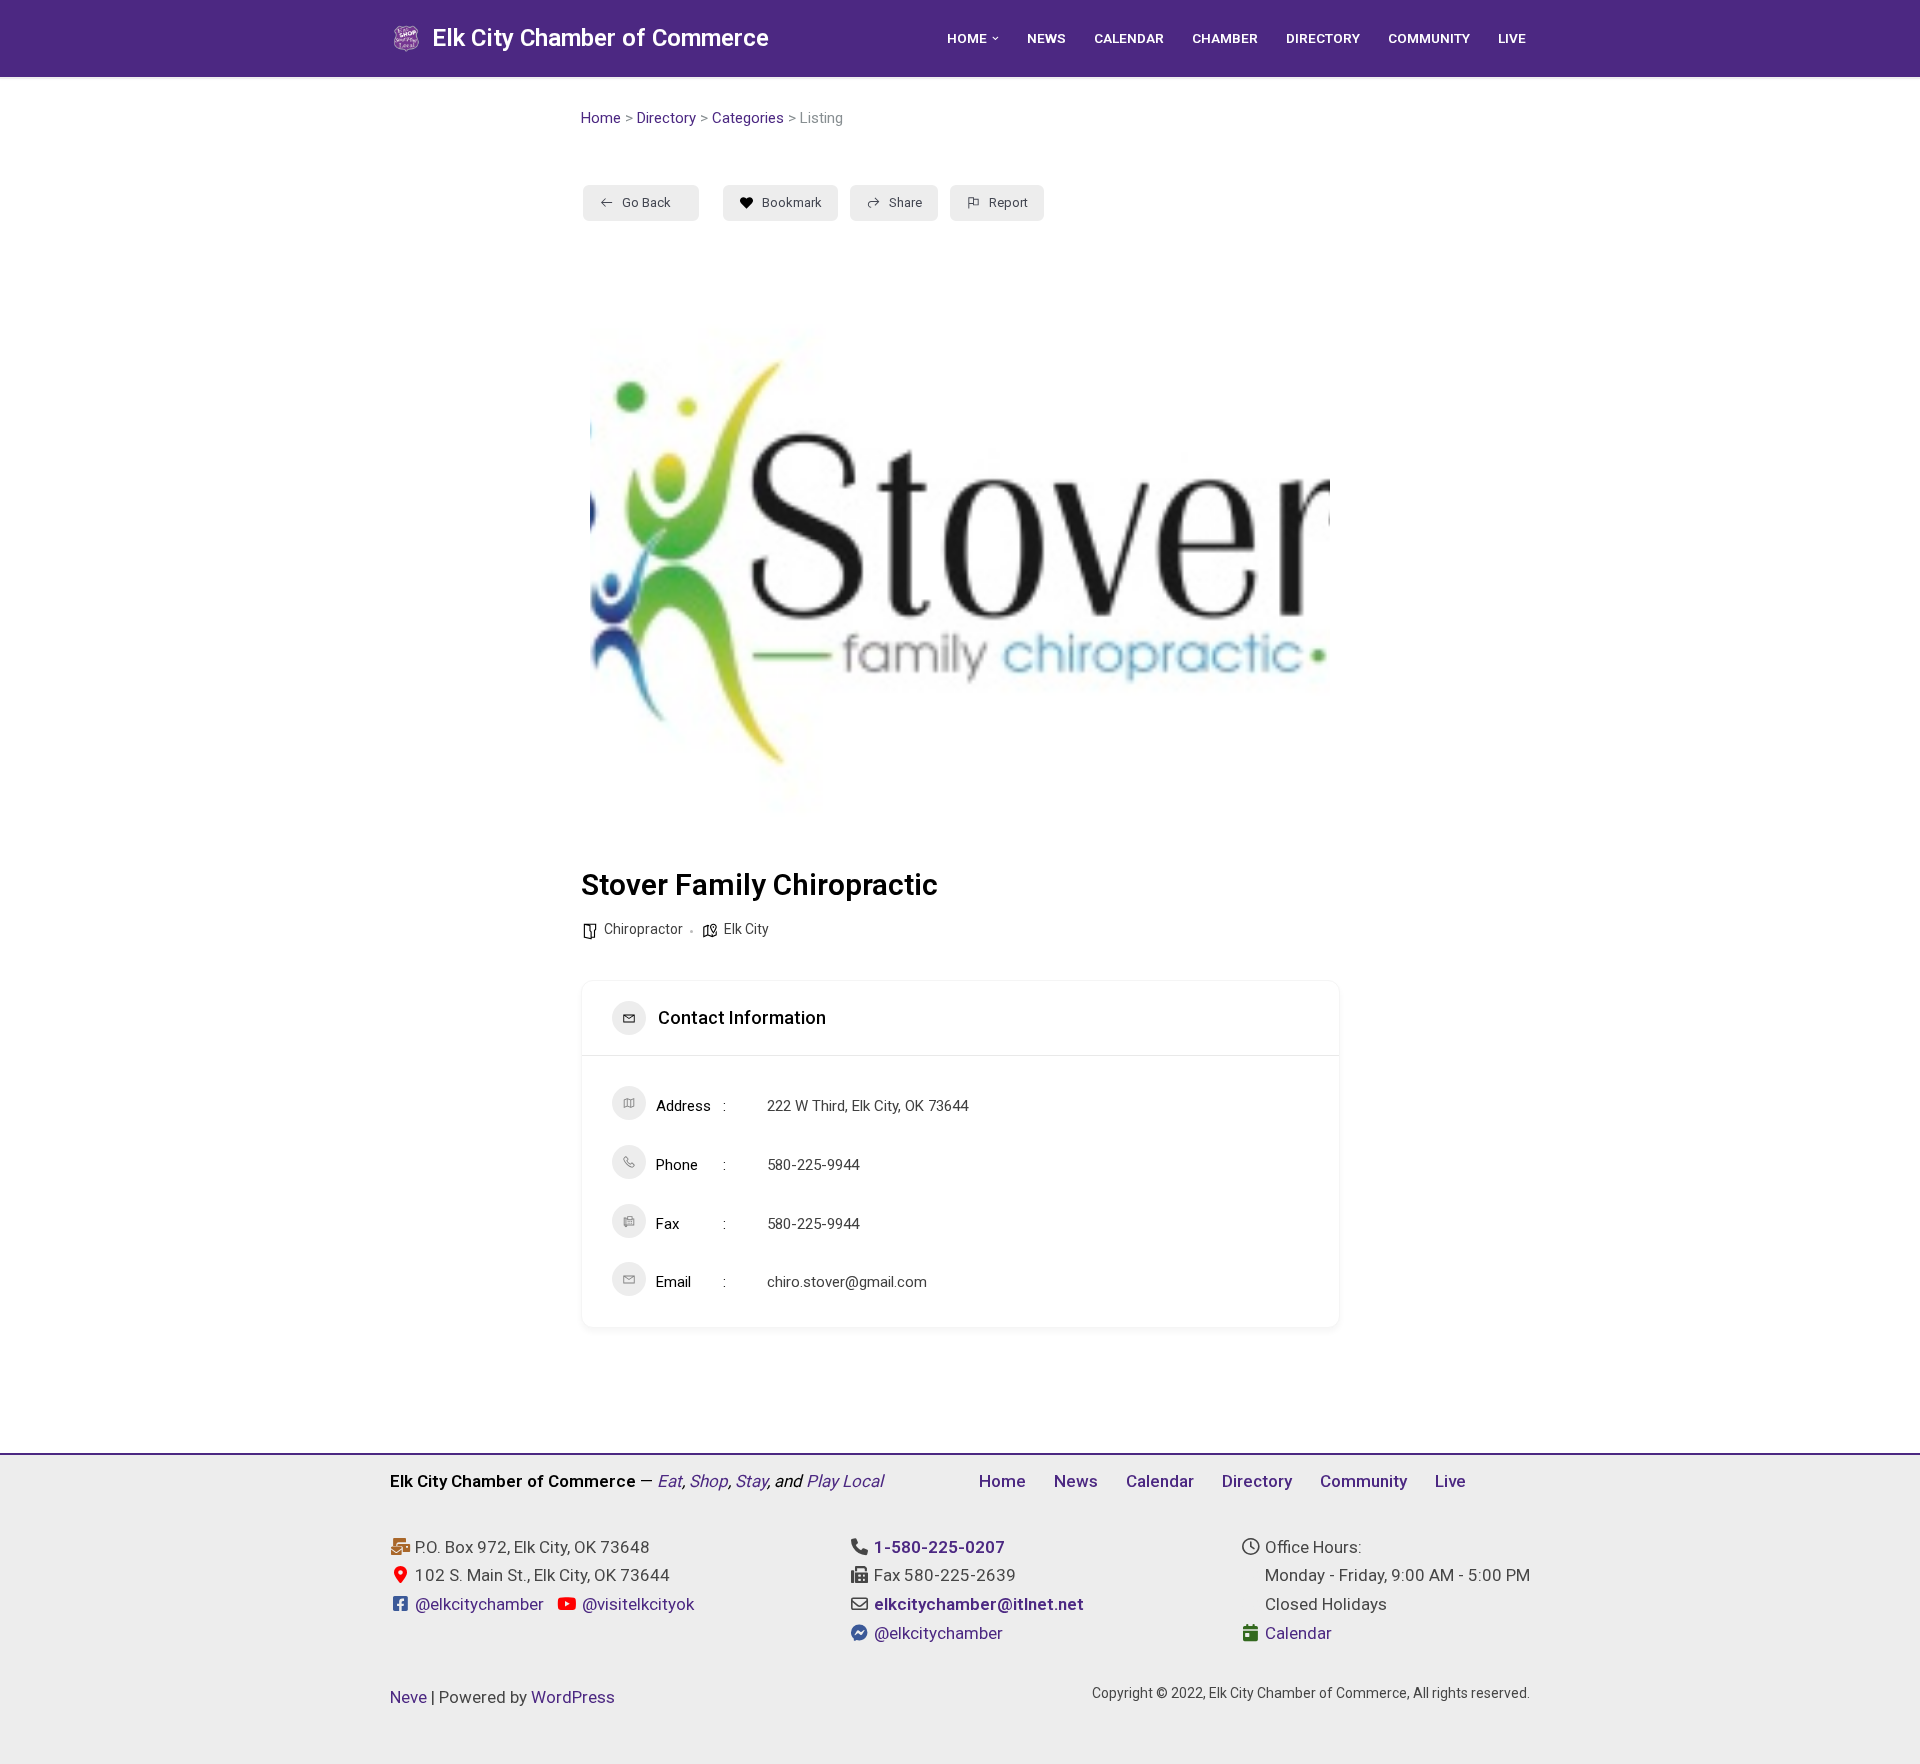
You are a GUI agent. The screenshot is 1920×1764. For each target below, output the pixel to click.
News (1046, 38)
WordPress (573, 1697)
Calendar (1129, 38)
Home (601, 118)
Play (822, 1481)
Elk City (746, 929)
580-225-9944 (813, 1165)
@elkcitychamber (479, 1604)
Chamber (1225, 38)
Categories (748, 118)
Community (1429, 38)
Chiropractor (643, 929)
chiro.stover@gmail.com (847, 1282)
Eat (669, 1481)
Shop (708, 1481)
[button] (995, 38)
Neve (408, 1697)
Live (1512, 38)
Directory (1323, 38)
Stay (751, 1481)
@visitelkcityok (635, 1604)
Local (862, 1481)
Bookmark (792, 202)
